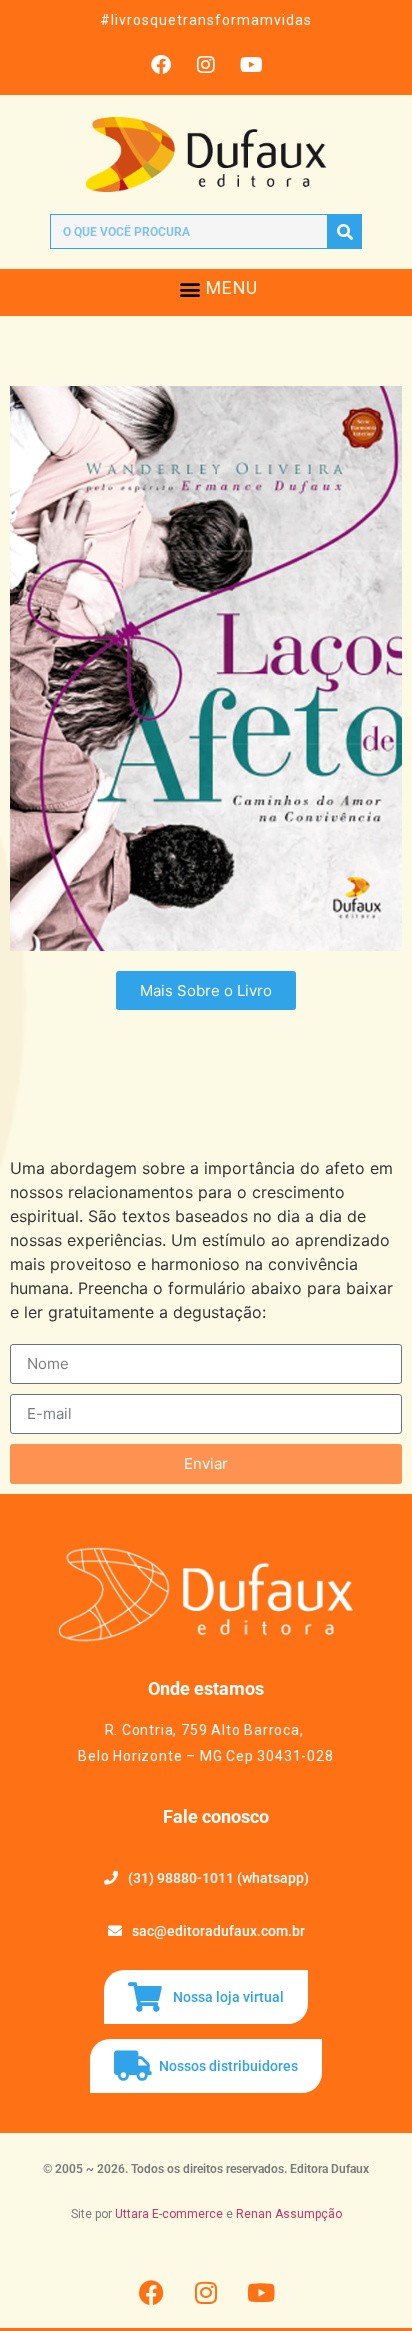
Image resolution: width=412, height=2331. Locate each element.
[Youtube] (251, 65)
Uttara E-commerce (169, 2214)
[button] (189, 288)
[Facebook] (161, 65)
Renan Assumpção (289, 2214)
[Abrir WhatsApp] (362, 2280)
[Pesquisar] (344, 231)
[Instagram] (206, 65)
